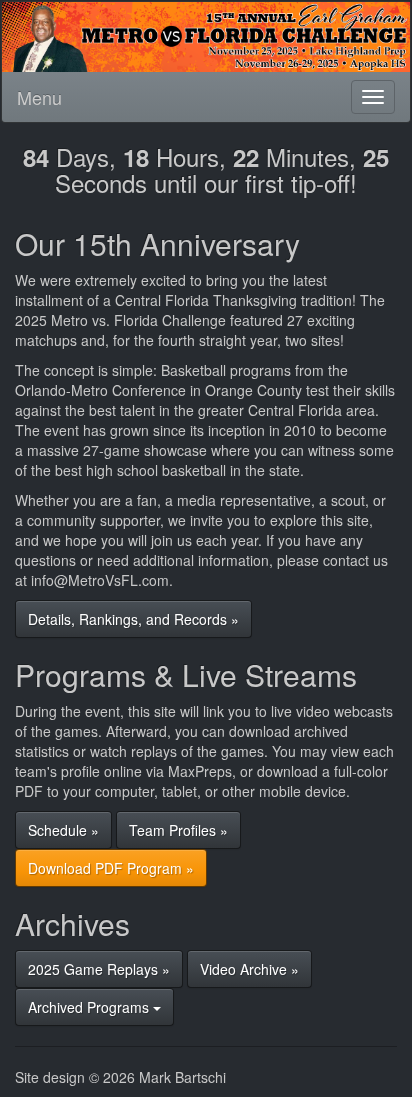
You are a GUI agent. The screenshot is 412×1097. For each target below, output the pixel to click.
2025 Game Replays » (99, 969)
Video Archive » (249, 969)
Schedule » (63, 830)
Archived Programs (90, 1007)
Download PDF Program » (111, 868)
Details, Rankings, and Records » (133, 619)
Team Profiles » (178, 830)
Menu (39, 97)
